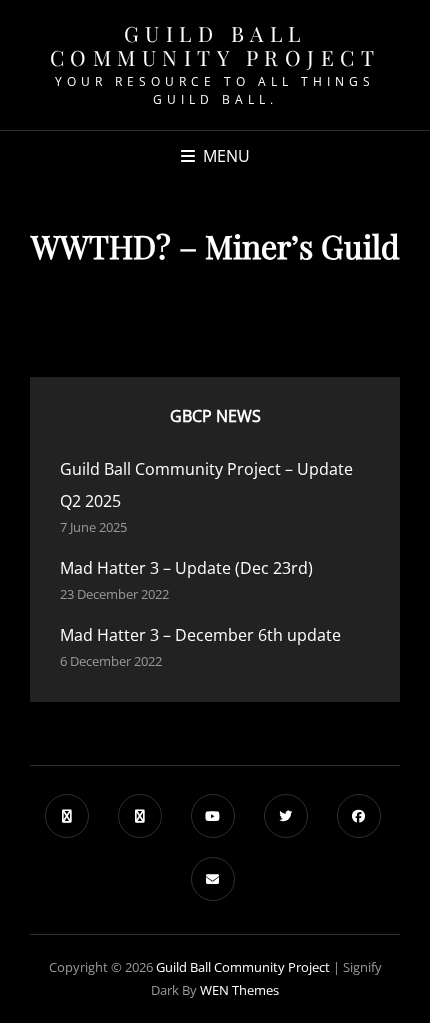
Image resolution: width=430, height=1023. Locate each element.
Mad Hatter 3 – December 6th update (200, 635)
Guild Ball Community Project (215, 45)
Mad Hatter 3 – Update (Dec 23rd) (186, 568)
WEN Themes (239, 990)
